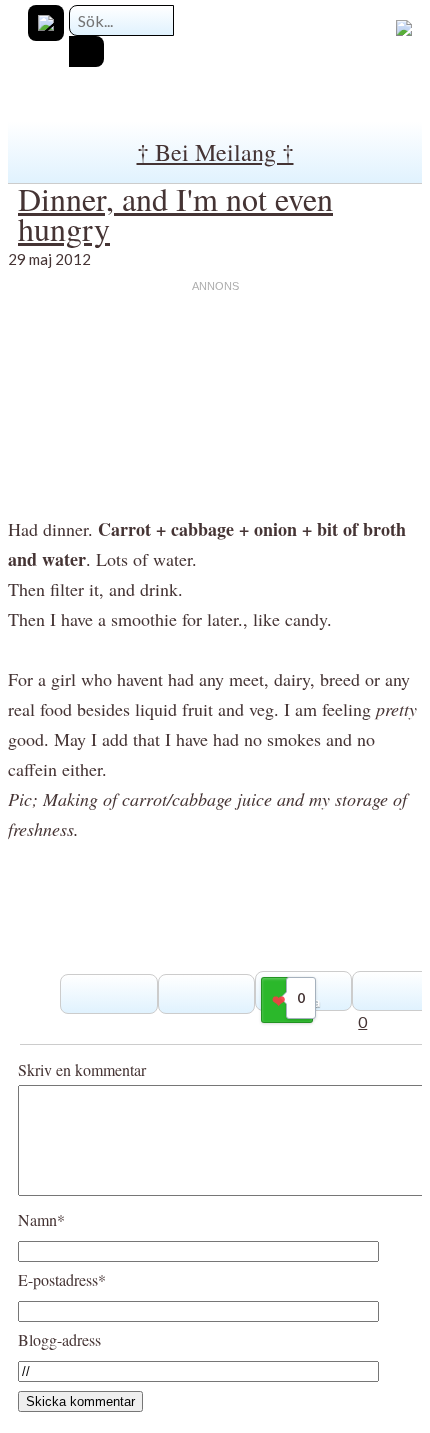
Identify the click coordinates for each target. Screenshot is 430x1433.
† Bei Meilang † (215, 152)
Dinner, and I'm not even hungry (175, 213)
